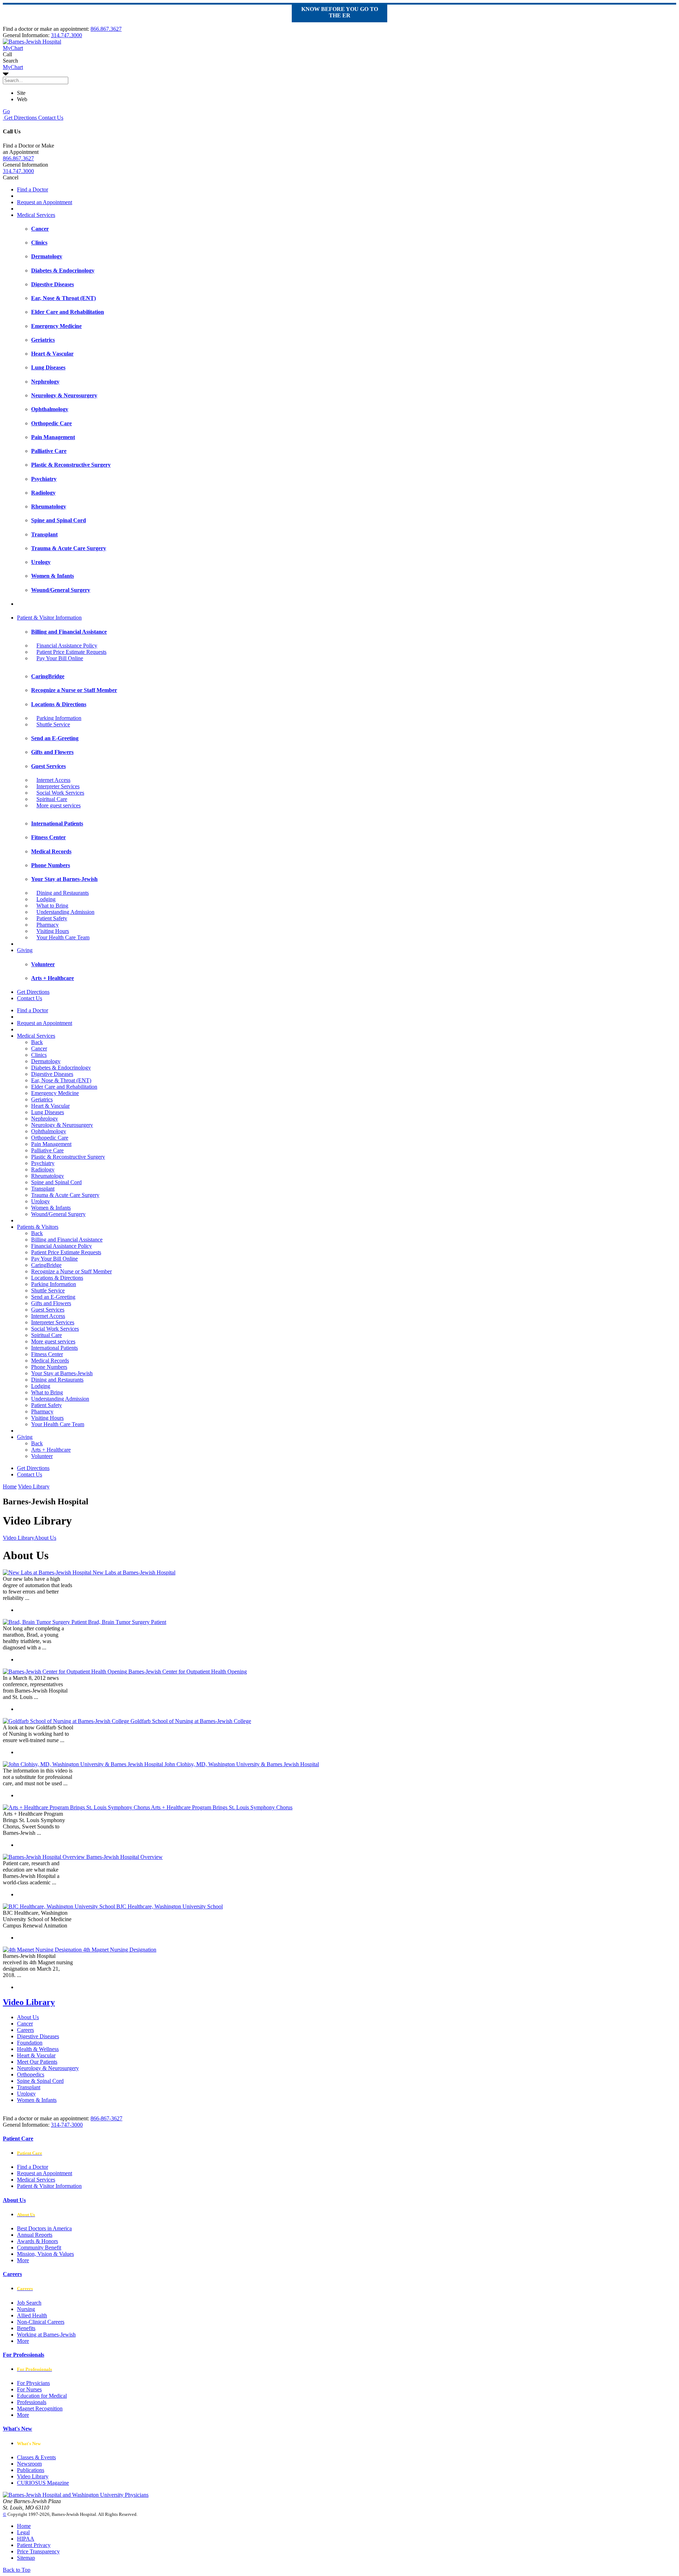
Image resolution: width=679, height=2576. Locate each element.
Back (37, 1042)
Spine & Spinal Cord (40, 2081)
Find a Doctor (33, 189)
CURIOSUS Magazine (43, 2483)
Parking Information (59, 718)
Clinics (39, 1055)
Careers (25, 2030)
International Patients (54, 1348)
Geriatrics (42, 1099)
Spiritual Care (52, 799)
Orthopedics (31, 2074)
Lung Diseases (48, 1112)
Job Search (29, 2303)
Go (6, 111)
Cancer (39, 1048)
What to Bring (52, 906)
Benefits (26, 2328)
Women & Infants (51, 1208)
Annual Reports (35, 2235)
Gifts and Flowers (51, 1303)
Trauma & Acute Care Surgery (65, 1195)
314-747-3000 (67, 2125)
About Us (28, 2017)
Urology (40, 1201)
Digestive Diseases (52, 1074)
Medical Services (36, 215)
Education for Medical (42, 2396)
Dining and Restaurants (63, 893)
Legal (23, 2532)
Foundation (30, 2043)
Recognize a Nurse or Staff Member (71, 1271)
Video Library (29, 2002)
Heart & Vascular (50, 1106)
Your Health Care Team (63, 937)
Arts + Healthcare (51, 1450)
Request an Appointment (45, 202)
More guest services (59, 805)
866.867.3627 (106, 29)
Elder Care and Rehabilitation (64, 1087)
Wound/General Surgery (58, 1214)
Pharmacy (48, 925)
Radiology (43, 1169)
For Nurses (29, 2389)
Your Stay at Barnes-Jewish (62, 1373)
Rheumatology (48, 1176)
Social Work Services (60, 793)
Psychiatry (43, 1163)
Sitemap (26, 2558)
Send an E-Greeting (53, 1297)
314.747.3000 (66, 35)
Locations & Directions (57, 1278)
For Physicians (33, 2383)
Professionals (32, 2402)
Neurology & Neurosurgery (62, 1125)
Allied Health (32, 2315)
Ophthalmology (49, 1131)
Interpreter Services (58, 786)
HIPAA (26, 2539)
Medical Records (50, 1361)
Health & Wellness (38, 2049)
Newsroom (29, 2464)
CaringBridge (46, 1265)
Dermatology (46, 1061)
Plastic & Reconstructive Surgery (68, 1157)
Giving (25, 950)
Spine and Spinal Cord (56, 1182)
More (23, 2260)
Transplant (43, 1189)
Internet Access (53, 780)
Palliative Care (47, 1150)
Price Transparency (38, 2551)
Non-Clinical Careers (41, 2322)
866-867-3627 (106, 2118)
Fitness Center (47, 1354)
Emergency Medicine (55, 1093)
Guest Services (48, 1310)
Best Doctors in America (44, 2228)
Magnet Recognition (40, 2408)
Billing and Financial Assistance (67, 1240)
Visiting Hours (53, 931)
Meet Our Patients (37, 2062)
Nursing (26, 2309)
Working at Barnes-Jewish (46, 2335)
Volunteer (42, 1456)
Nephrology (45, 1119)
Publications (31, 2470)
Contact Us (50, 118)
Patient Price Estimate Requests (71, 652)
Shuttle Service (53, 724)
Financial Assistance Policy (67, 646)
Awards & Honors (37, 2241)
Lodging (46, 899)
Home (10, 1486)
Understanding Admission (65, 912)
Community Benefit (39, 2247)
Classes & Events (36, 2457)
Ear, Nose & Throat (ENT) (61, 1080)
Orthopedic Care (50, 1138)
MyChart (13, 67)
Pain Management (51, 1144)
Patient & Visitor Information (49, 618)
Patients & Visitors (38, 1227)
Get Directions (20, 118)
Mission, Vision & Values (45, 2254)
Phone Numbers (49, 1367)
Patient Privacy (34, 2545)
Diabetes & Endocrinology (61, 1068)
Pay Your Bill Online (60, 658)
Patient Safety (52, 918)
